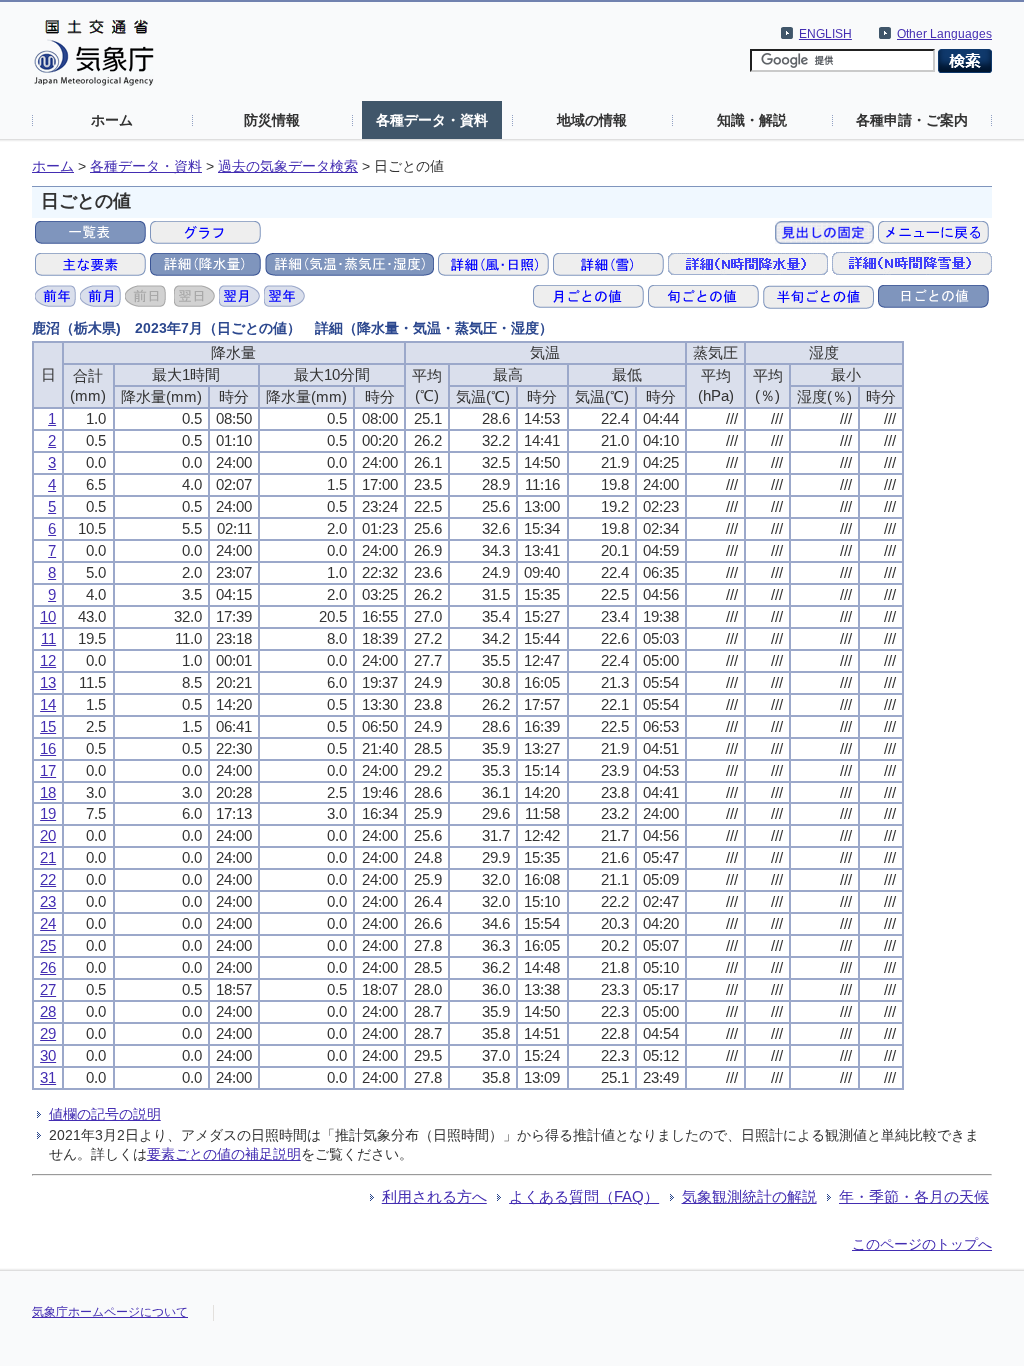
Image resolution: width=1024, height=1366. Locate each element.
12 (48, 660)
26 (48, 967)
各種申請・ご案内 (912, 120)
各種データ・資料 (432, 120)
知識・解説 (752, 120)
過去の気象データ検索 (288, 166)
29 (48, 1033)
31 (48, 1077)
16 (48, 748)
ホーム (112, 120)
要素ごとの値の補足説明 (224, 1154)
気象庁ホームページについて (110, 1312)
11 (48, 638)
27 (48, 989)
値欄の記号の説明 (105, 1114)
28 (48, 1011)
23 (48, 901)
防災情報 (272, 120)
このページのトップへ (922, 1244)
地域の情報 (592, 120)
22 (48, 879)
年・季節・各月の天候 (914, 1196)
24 (48, 923)
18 (48, 792)
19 (48, 813)
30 (48, 1055)
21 (48, 857)
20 (48, 835)
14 (48, 704)
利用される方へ (434, 1196)
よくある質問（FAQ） (584, 1196)
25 (48, 945)
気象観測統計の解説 (749, 1196)
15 (48, 726)
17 (48, 770)
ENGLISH (825, 34)
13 (48, 682)
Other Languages (944, 34)
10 (48, 616)
